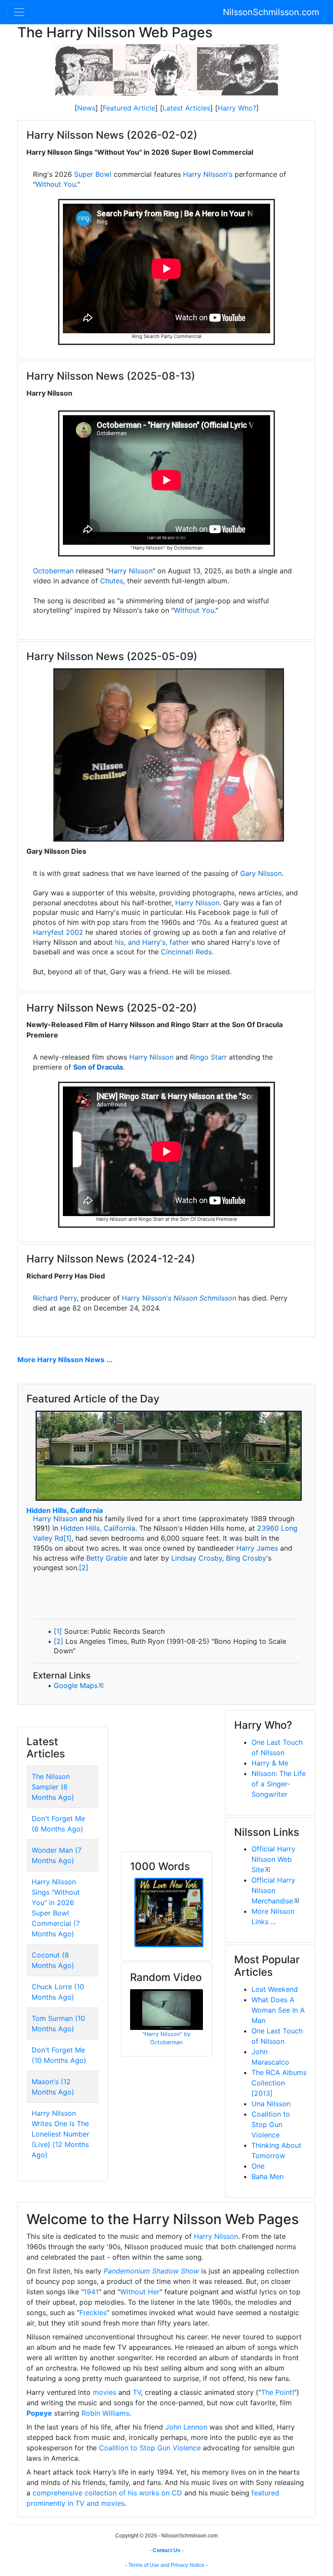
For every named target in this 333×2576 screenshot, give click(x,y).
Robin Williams (105, 2413)
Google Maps (76, 1685)
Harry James (257, 1548)
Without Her (140, 2292)
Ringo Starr (208, 1057)
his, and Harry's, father (152, 942)
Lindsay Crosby (197, 1558)
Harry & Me (270, 1763)
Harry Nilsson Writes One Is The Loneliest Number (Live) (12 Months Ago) (60, 2134)
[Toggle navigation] (19, 12)
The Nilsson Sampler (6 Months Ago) (53, 1787)
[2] (84, 1568)
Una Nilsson (271, 2104)
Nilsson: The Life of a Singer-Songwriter (279, 1784)
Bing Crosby (246, 1558)
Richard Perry (55, 1298)
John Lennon (186, 2427)
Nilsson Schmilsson (205, 1298)
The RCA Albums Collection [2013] (279, 2083)
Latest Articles (186, 108)
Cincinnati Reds (186, 952)
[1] (67, 1538)
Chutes (112, 581)
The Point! (277, 2392)
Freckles (93, 2313)
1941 (91, 2292)
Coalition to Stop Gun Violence (271, 2124)
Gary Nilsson (261, 873)
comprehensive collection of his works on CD (107, 2493)
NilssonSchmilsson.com (271, 12)
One (258, 2166)
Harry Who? (237, 108)
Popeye (39, 2413)
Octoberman (53, 571)
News (86, 108)
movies (104, 2392)
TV (137, 2392)
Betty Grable (107, 1558)
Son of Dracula (98, 1067)
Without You (56, 184)
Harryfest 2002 (58, 932)
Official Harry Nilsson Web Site (273, 1859)
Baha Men (268, 2176)
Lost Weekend (275, 1989)
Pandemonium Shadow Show (151, 2271)
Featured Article (129, 108)
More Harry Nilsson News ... (65, 1360)
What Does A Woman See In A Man (278, 2010)
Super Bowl (93, 174)
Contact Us (166, 2550)
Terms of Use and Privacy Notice (166, 2565)
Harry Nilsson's (208, 174)
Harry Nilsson (131, 571)
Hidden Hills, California (65, 1510)
